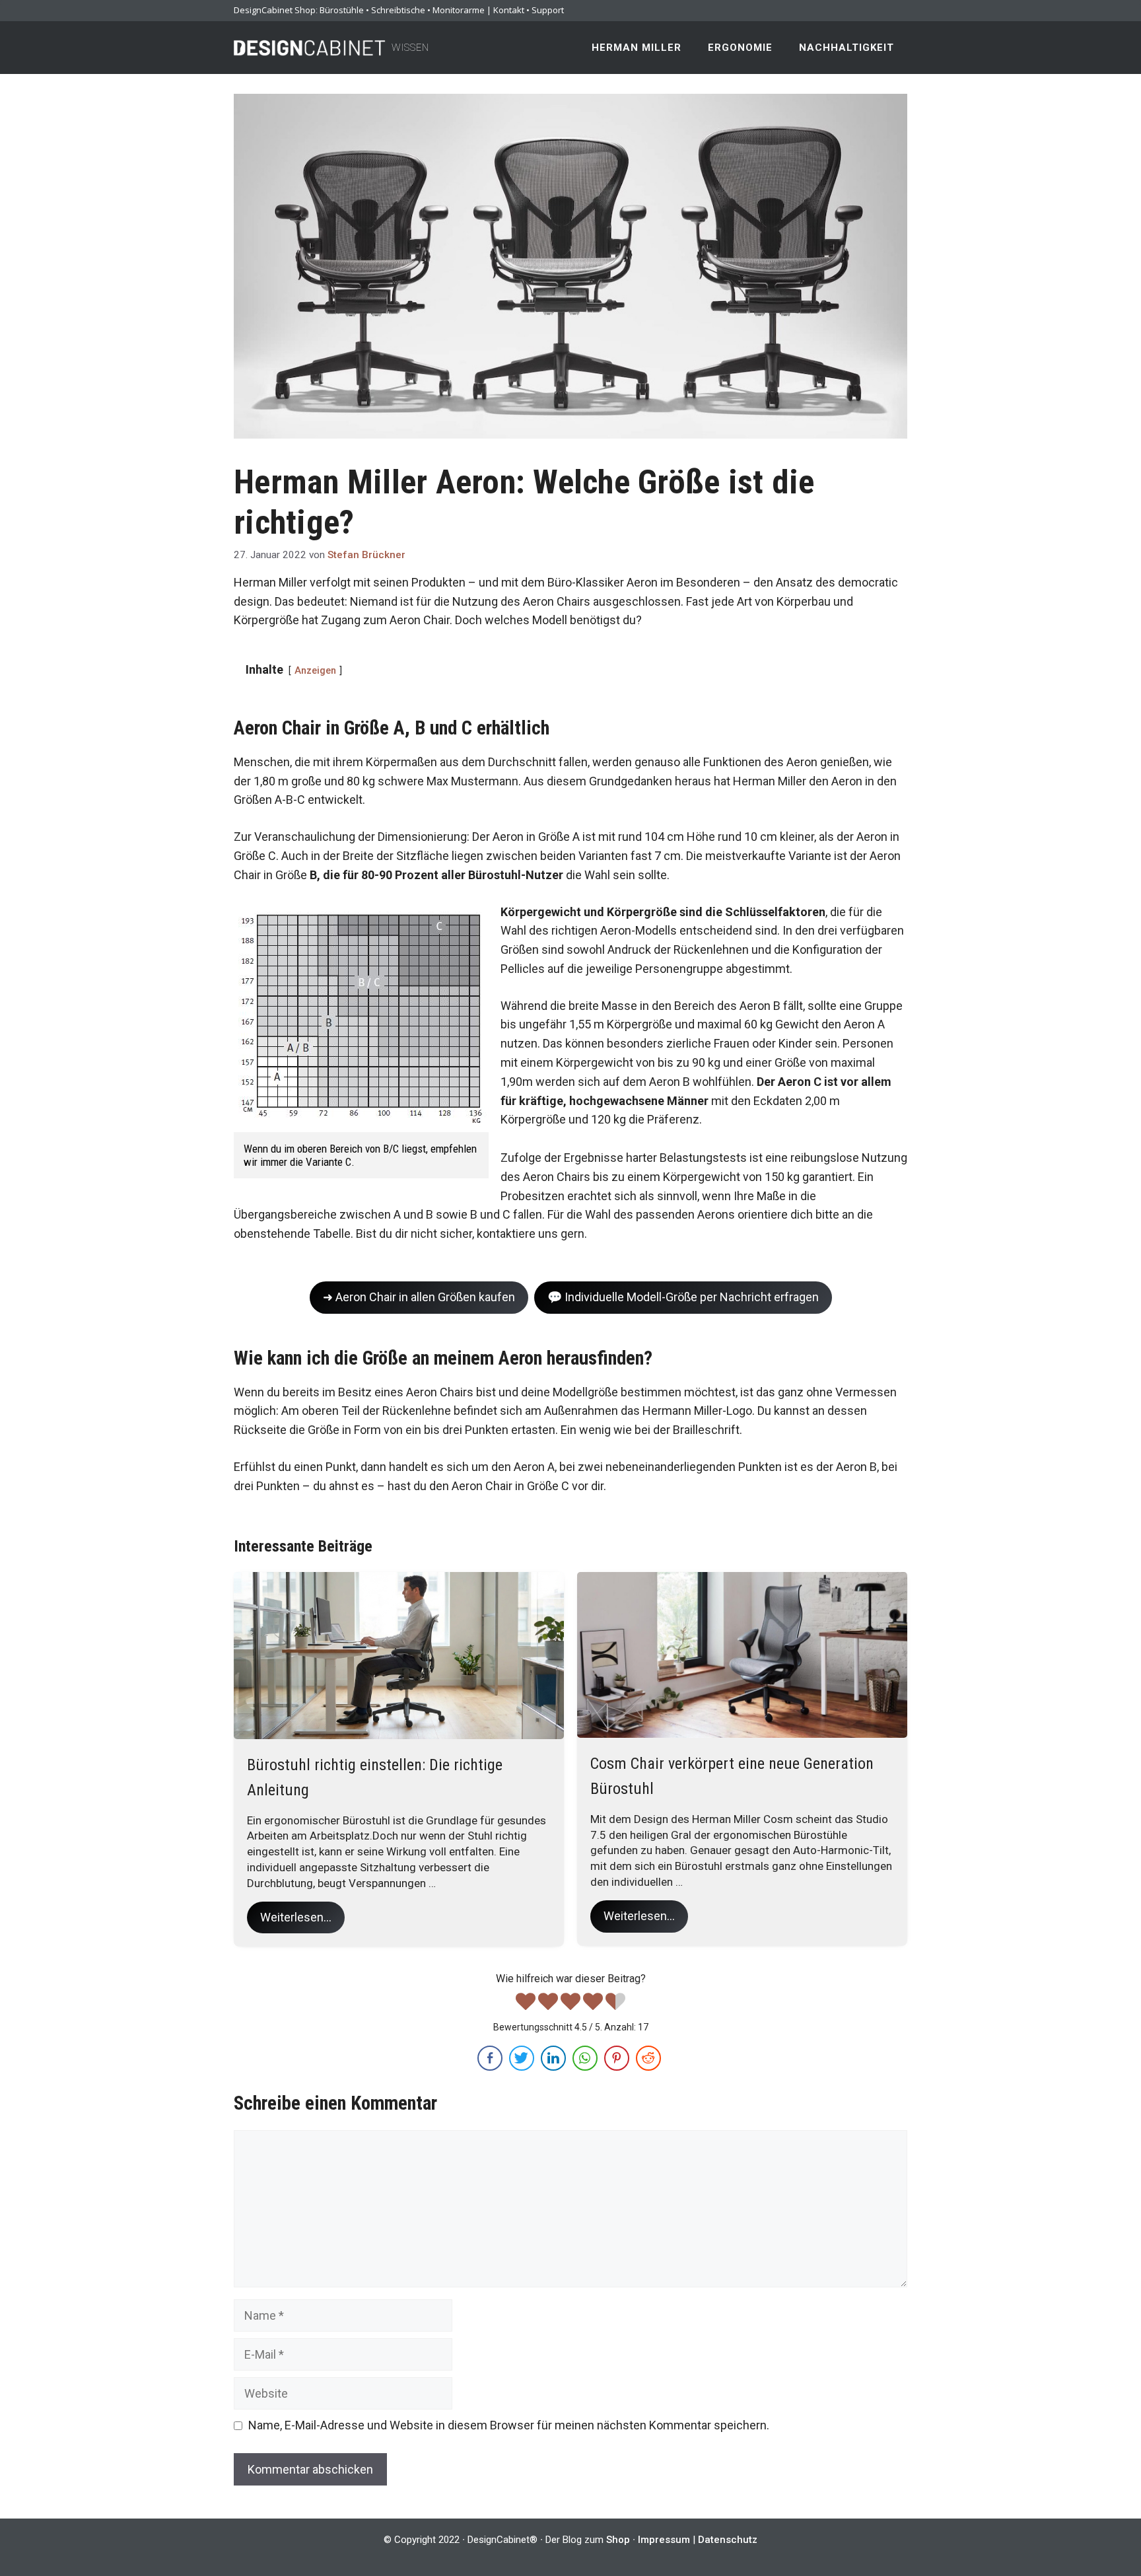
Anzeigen (315, 671)
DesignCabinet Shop (275, 10)
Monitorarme (459, 10)
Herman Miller (637, 48)
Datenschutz (728, 2540)
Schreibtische (398, 10)
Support (548, 10)
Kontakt (509, 10)
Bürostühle (342, 10)
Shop (618, 2540)
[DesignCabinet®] (310, 47)
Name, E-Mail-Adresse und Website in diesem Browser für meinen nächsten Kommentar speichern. (509, 2425)
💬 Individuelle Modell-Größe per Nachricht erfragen (683, 1297)
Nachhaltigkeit (847, 48)
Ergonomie (740, 48)
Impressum (664, 2540)
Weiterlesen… (296, 1917)
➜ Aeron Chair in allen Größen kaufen (419, 1297)
